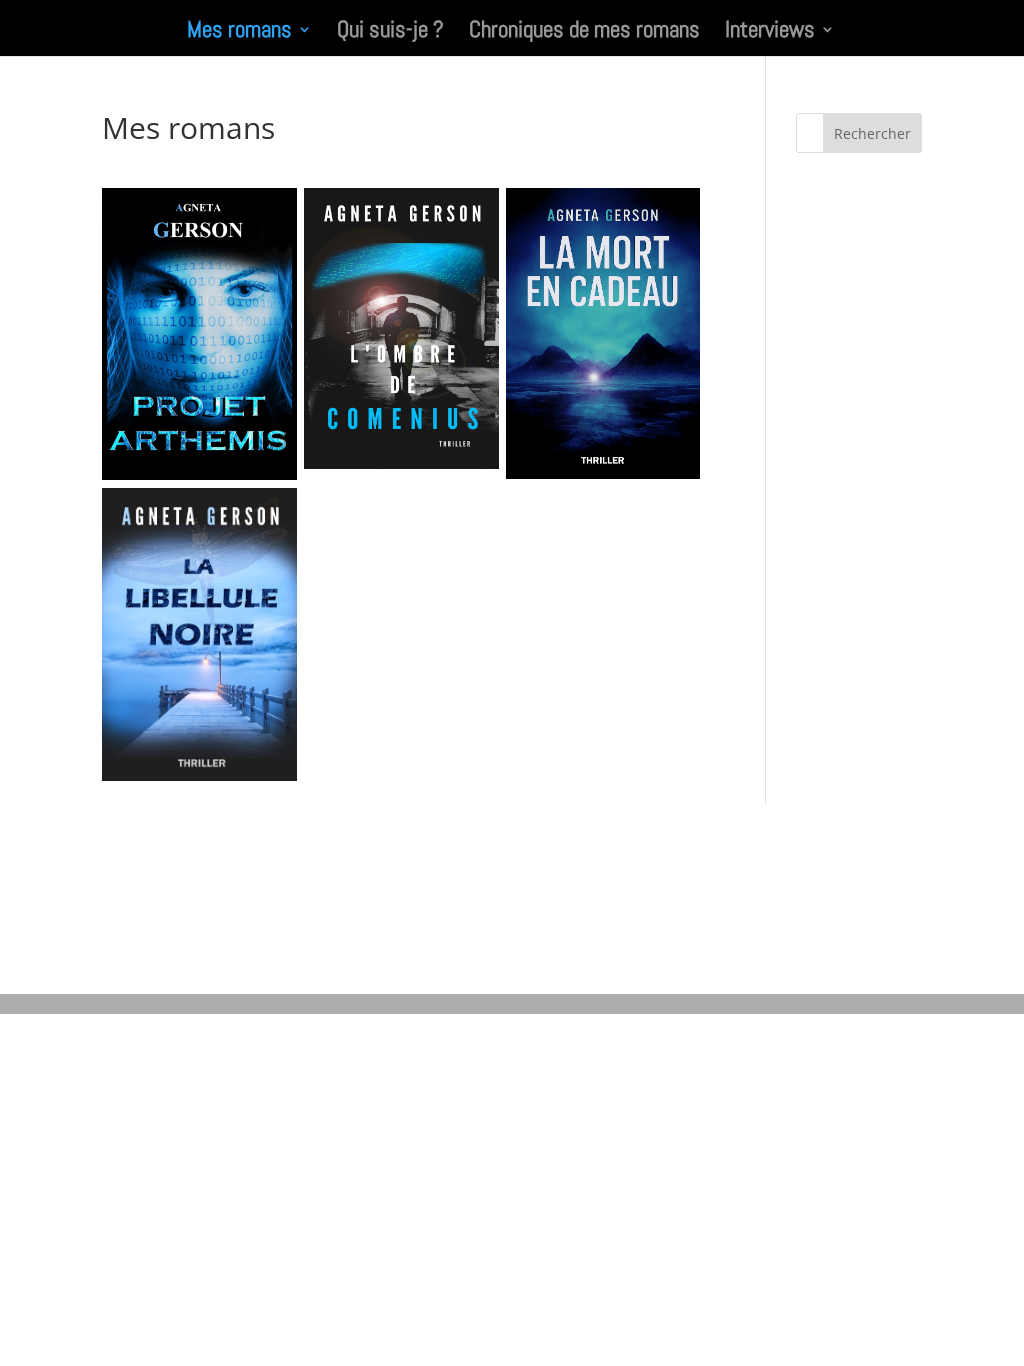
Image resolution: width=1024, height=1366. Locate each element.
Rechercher (872, 133)
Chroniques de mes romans (584, 33)
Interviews (770, 33)
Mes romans (239, 33)
